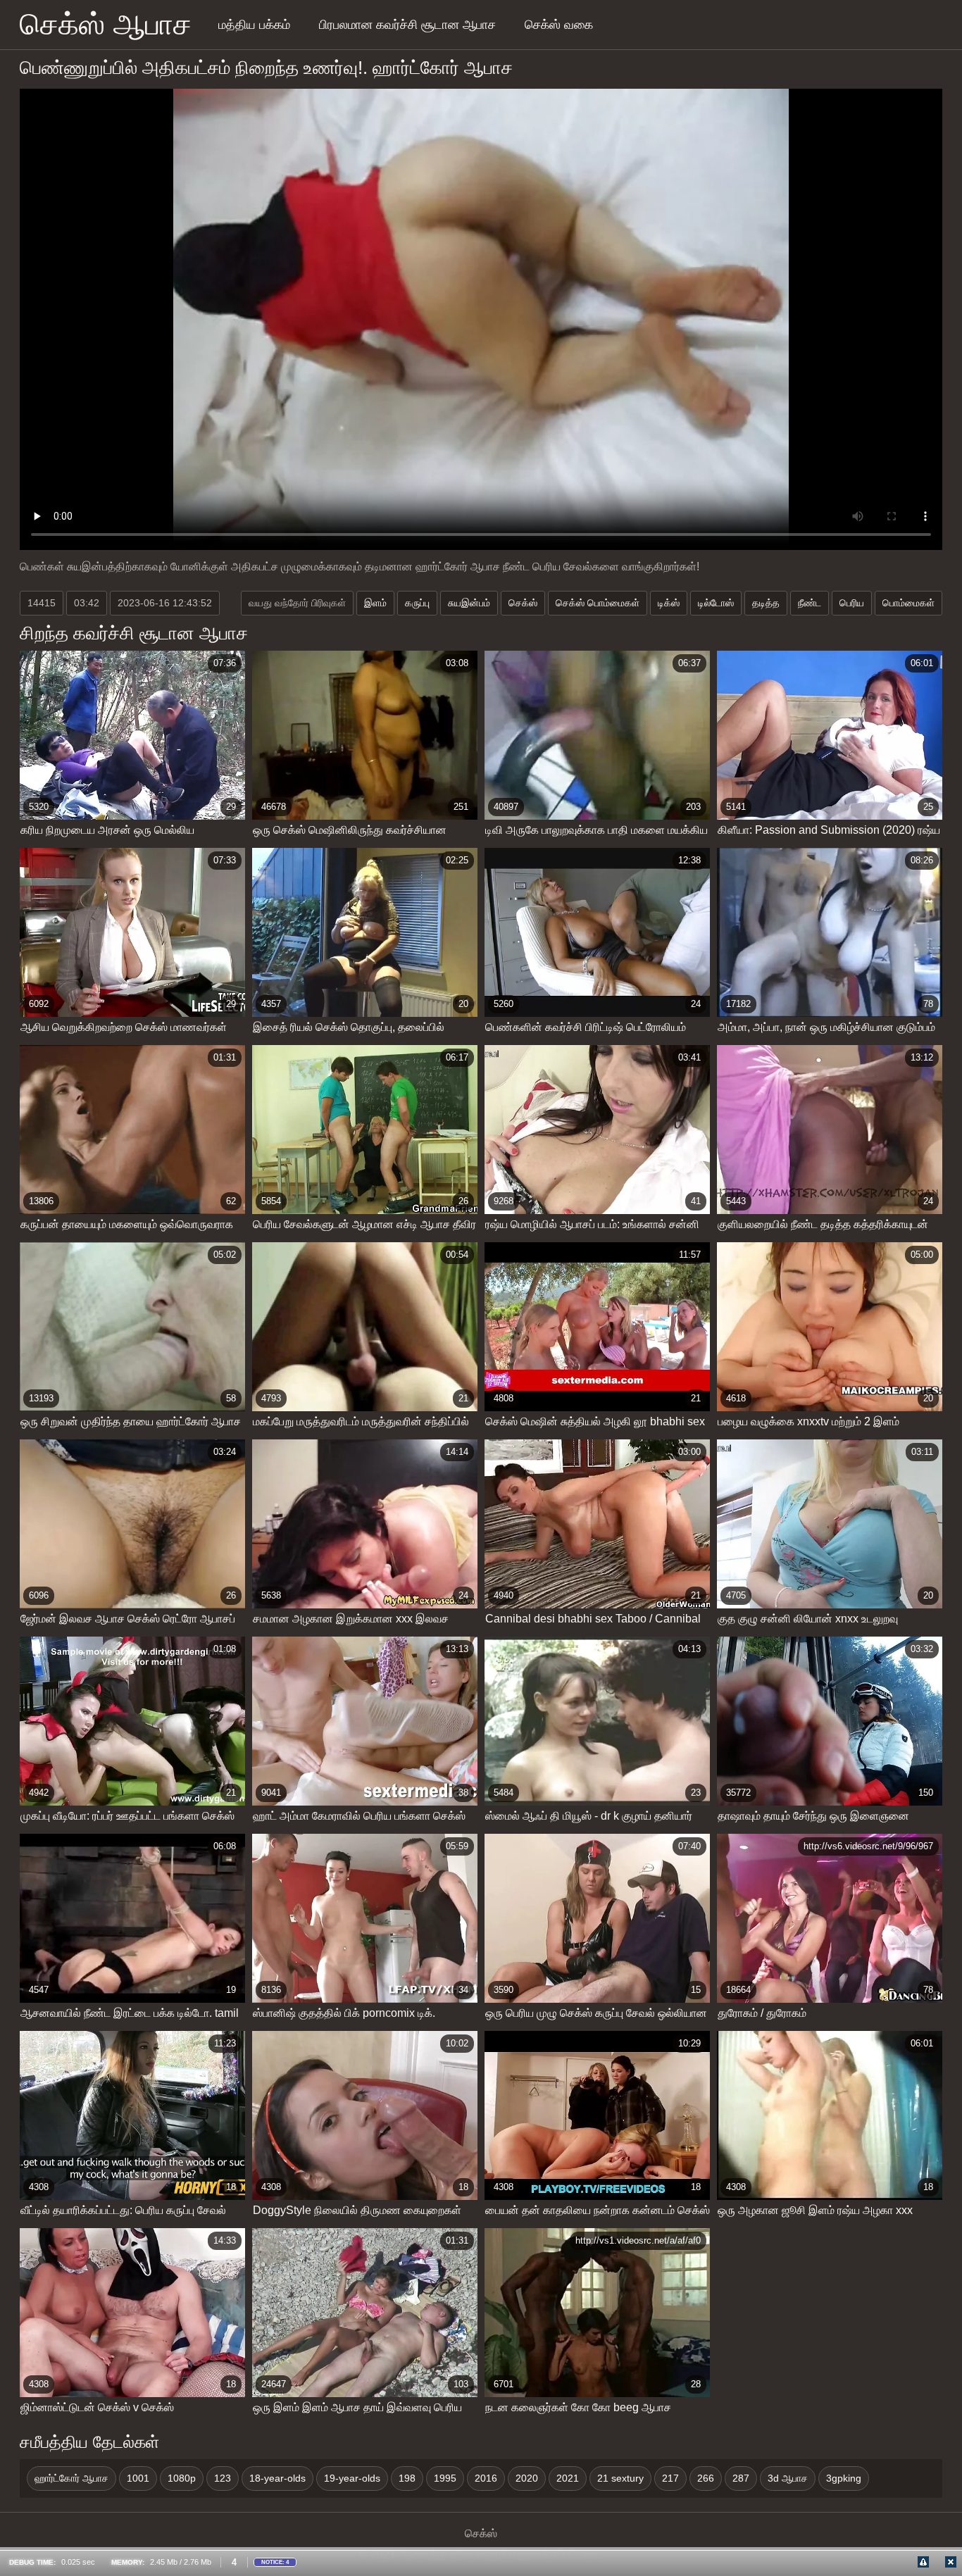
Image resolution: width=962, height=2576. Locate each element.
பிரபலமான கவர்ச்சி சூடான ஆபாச (407, 25)
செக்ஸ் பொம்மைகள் (598, 603)
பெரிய (852, 603)
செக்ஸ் (523, 603)
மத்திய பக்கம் (254, 25)
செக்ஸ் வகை (559, 25)
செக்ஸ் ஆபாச (106, 24)
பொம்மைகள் (908, 603)
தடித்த (766, 603)
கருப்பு (417, 603)
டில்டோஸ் (716, 603)
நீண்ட (810, 603)
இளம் (375, 603)
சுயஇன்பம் (469, 603)
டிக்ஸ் (669, 603)
